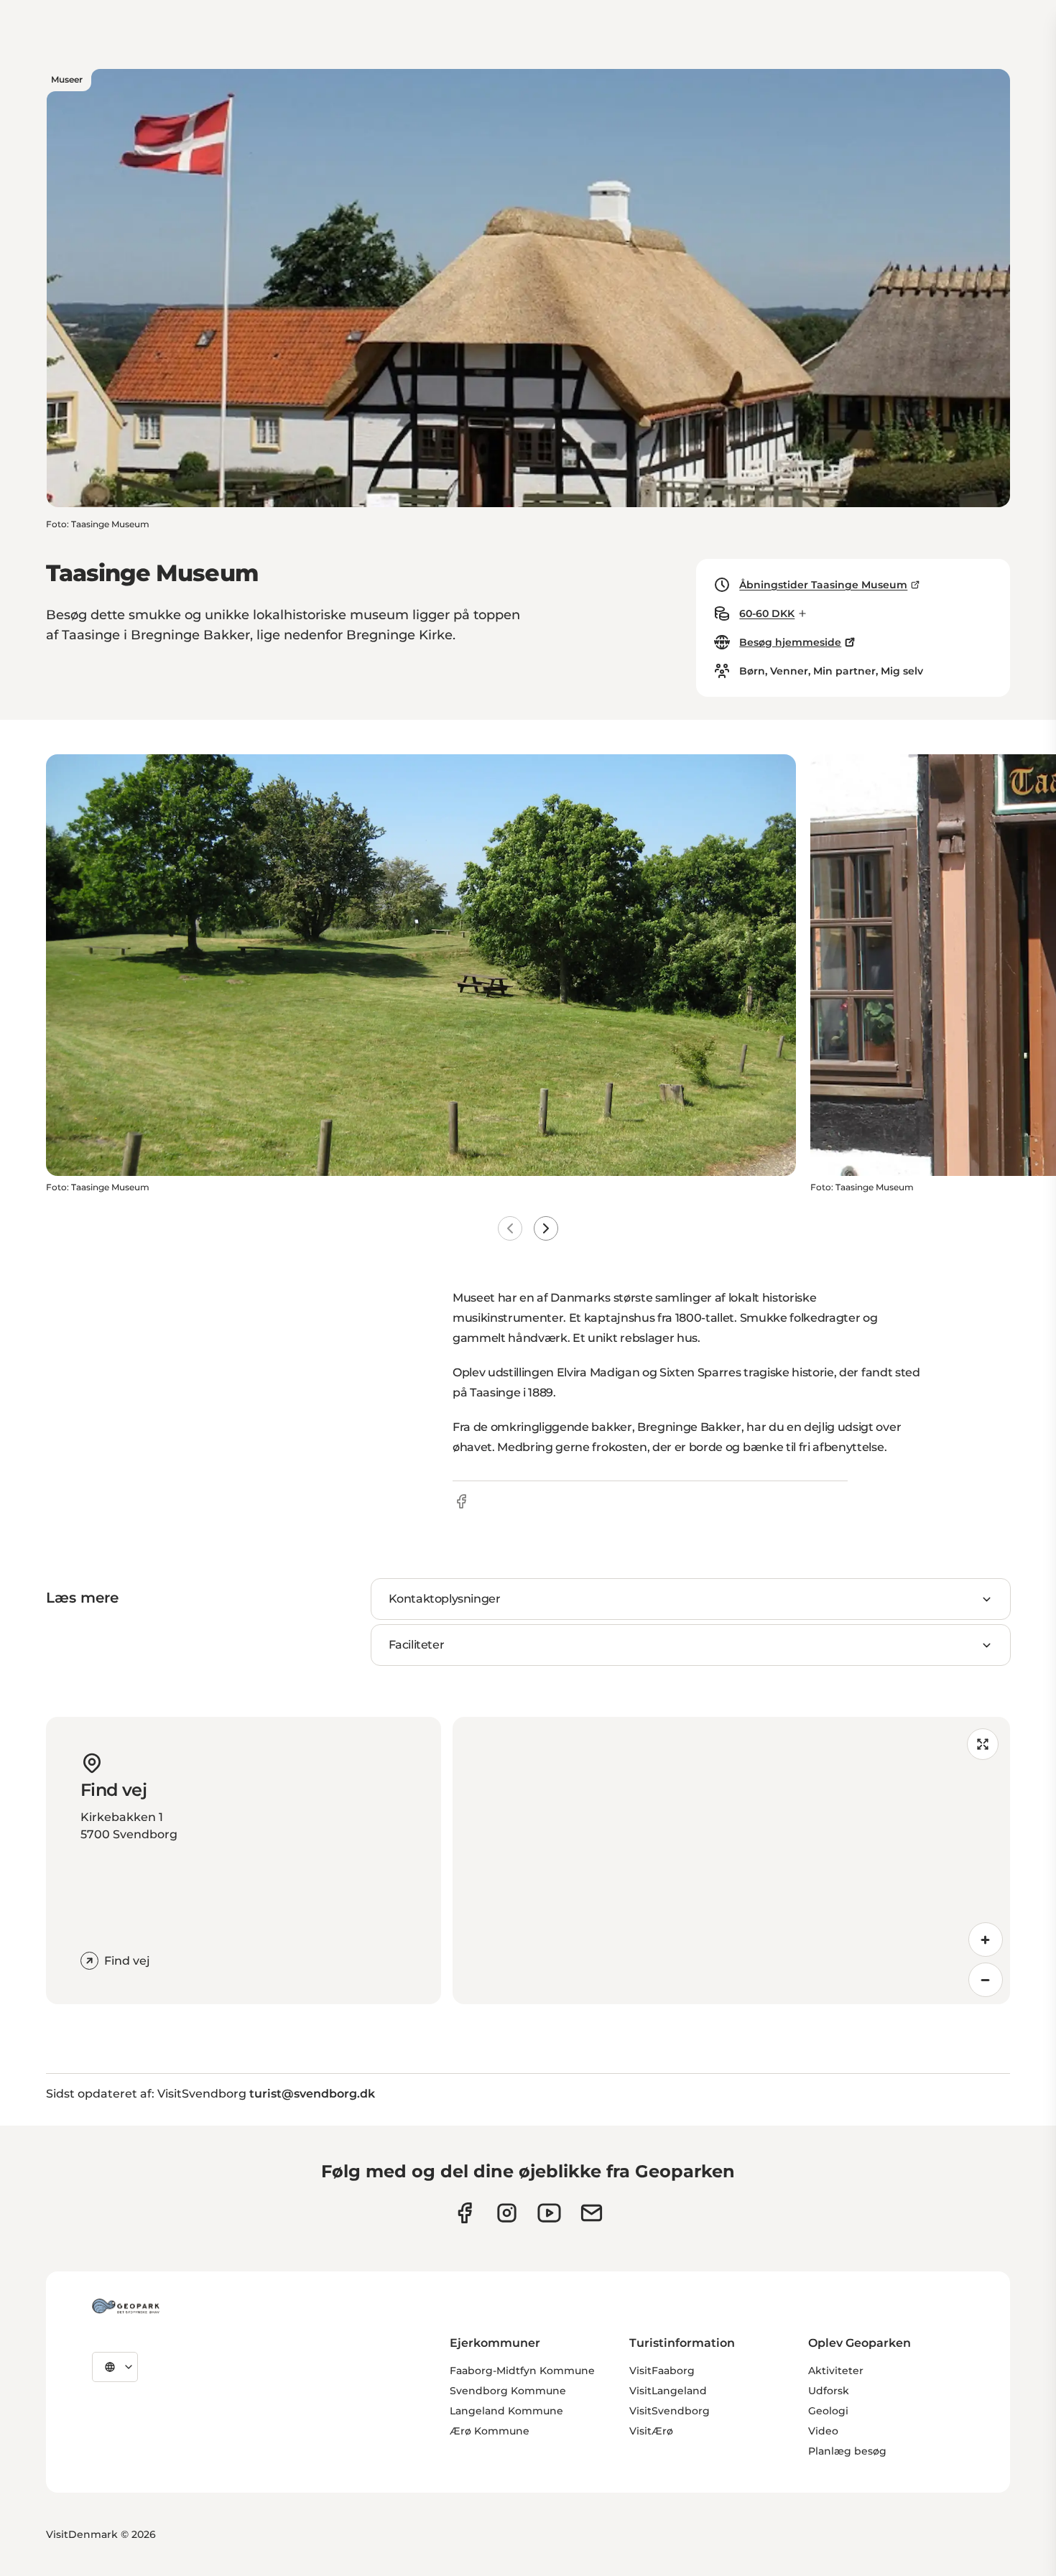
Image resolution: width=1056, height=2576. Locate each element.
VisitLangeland (668, 2391)
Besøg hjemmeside (790, 642)
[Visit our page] (507, 2213)
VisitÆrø (651, 2431)
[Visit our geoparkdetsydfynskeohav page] (464, 2213)
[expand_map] (983, 1744)
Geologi (828, 2411)
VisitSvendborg (670, 2411)
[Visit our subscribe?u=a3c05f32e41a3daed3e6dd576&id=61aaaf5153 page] (592, 2213)
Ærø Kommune (490, 2431)
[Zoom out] (986, 1980)
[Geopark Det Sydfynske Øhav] (126, 2306)
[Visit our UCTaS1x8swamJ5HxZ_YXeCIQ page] (549, 2213)
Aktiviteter (836, 2371)
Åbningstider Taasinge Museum (823, 585)
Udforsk (829, 2391)
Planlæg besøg (847, 2451)
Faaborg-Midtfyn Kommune (522, 2371)
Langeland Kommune (506, 2411)
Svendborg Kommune (508, 2391)
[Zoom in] (986, 1940)
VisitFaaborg (662, 2371)
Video (823, 2431)
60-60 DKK (767, 613)
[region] (731, 1861)
